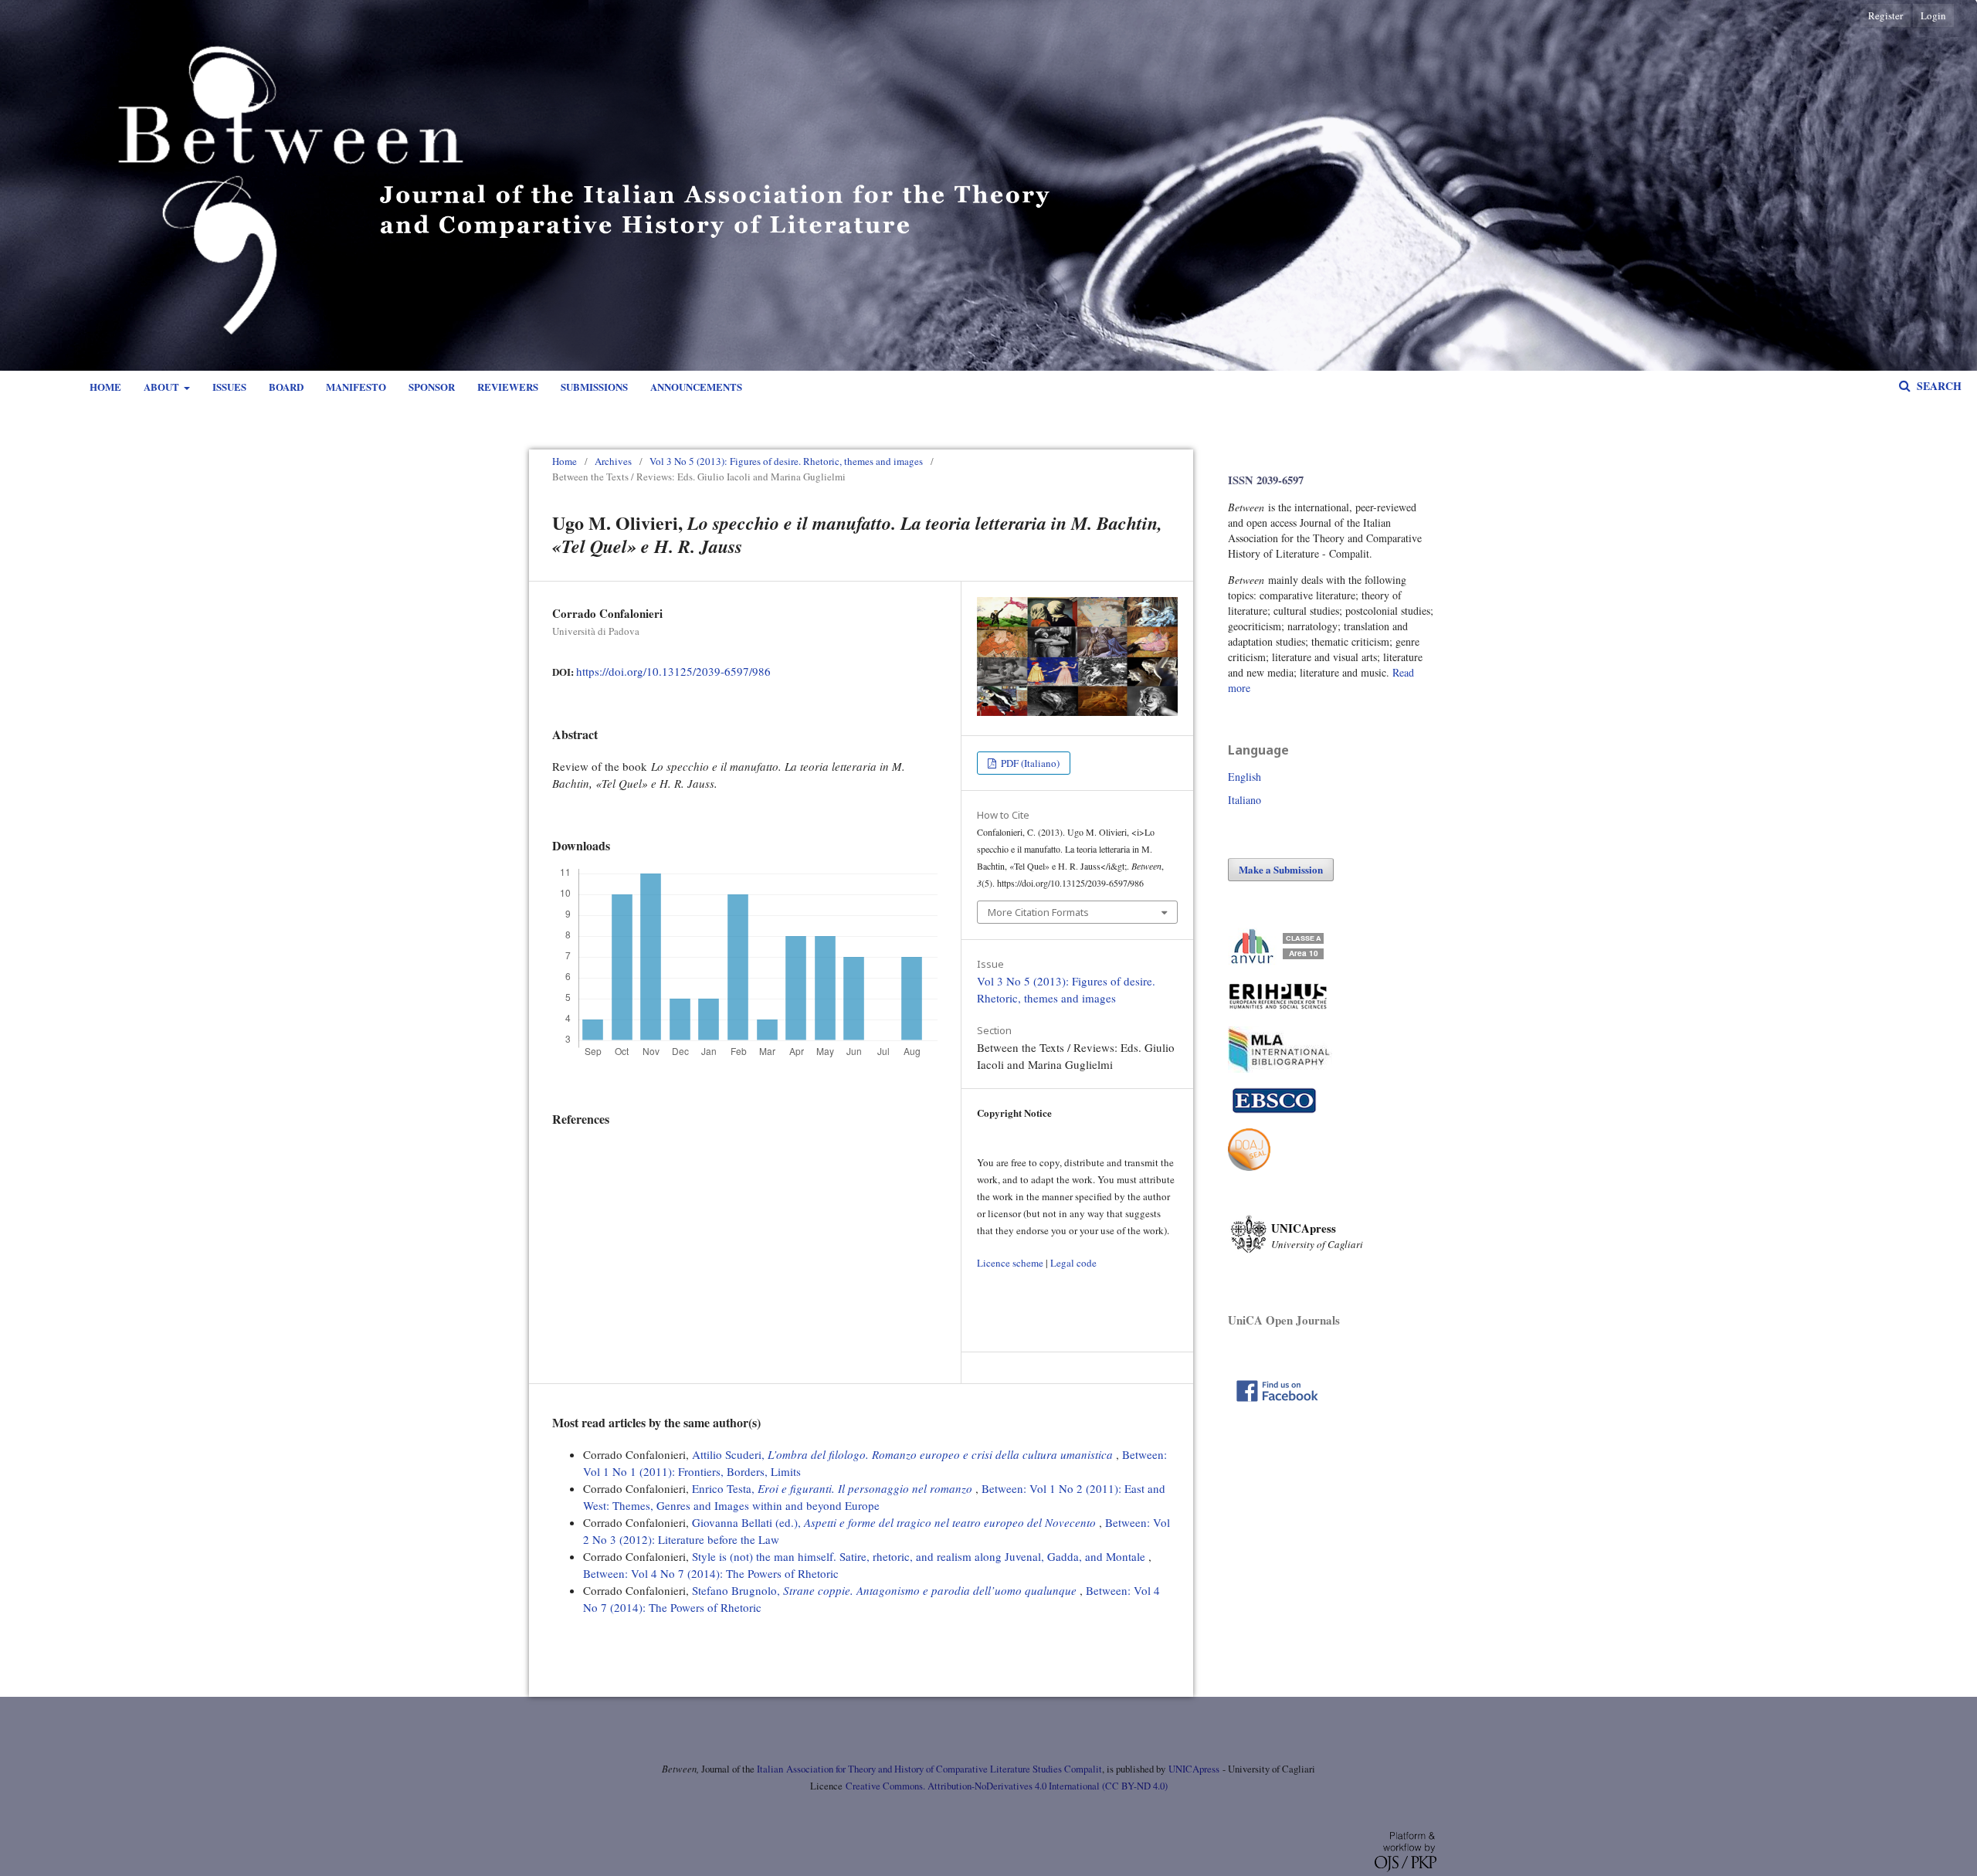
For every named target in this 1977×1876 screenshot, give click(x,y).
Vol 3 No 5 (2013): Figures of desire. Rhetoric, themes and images (786, 461)
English (1245, 777)
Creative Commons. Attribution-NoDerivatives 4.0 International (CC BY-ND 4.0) (1007, 1786)
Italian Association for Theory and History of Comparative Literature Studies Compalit (928, 1769)
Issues (229, 387)
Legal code (1073, 1263)
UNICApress (1194, 1769)
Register (1885, 15)
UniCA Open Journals (1284, 1320)
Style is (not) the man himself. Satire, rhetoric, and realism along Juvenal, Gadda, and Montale (920, 1556)
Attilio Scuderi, (902, 1454)
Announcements (696, 387)
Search (1938, 386)
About (163, 387)
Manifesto (356, 387)
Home (105, 387)
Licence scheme (1010, 1263)
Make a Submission (1281, 869)
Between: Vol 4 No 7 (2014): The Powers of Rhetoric (711, 1573)
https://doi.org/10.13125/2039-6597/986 (673, 671)
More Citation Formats (1038, 912)
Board (286, 387)
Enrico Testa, (832, 1488)
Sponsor (432, 387)
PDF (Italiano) (1029, 763)
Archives (613, 461)
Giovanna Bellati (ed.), (894, 1522)
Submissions (594, 387)
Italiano (1245, 800)
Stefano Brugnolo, (884, 1590)
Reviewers (508, 387)
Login (1933, 15)
